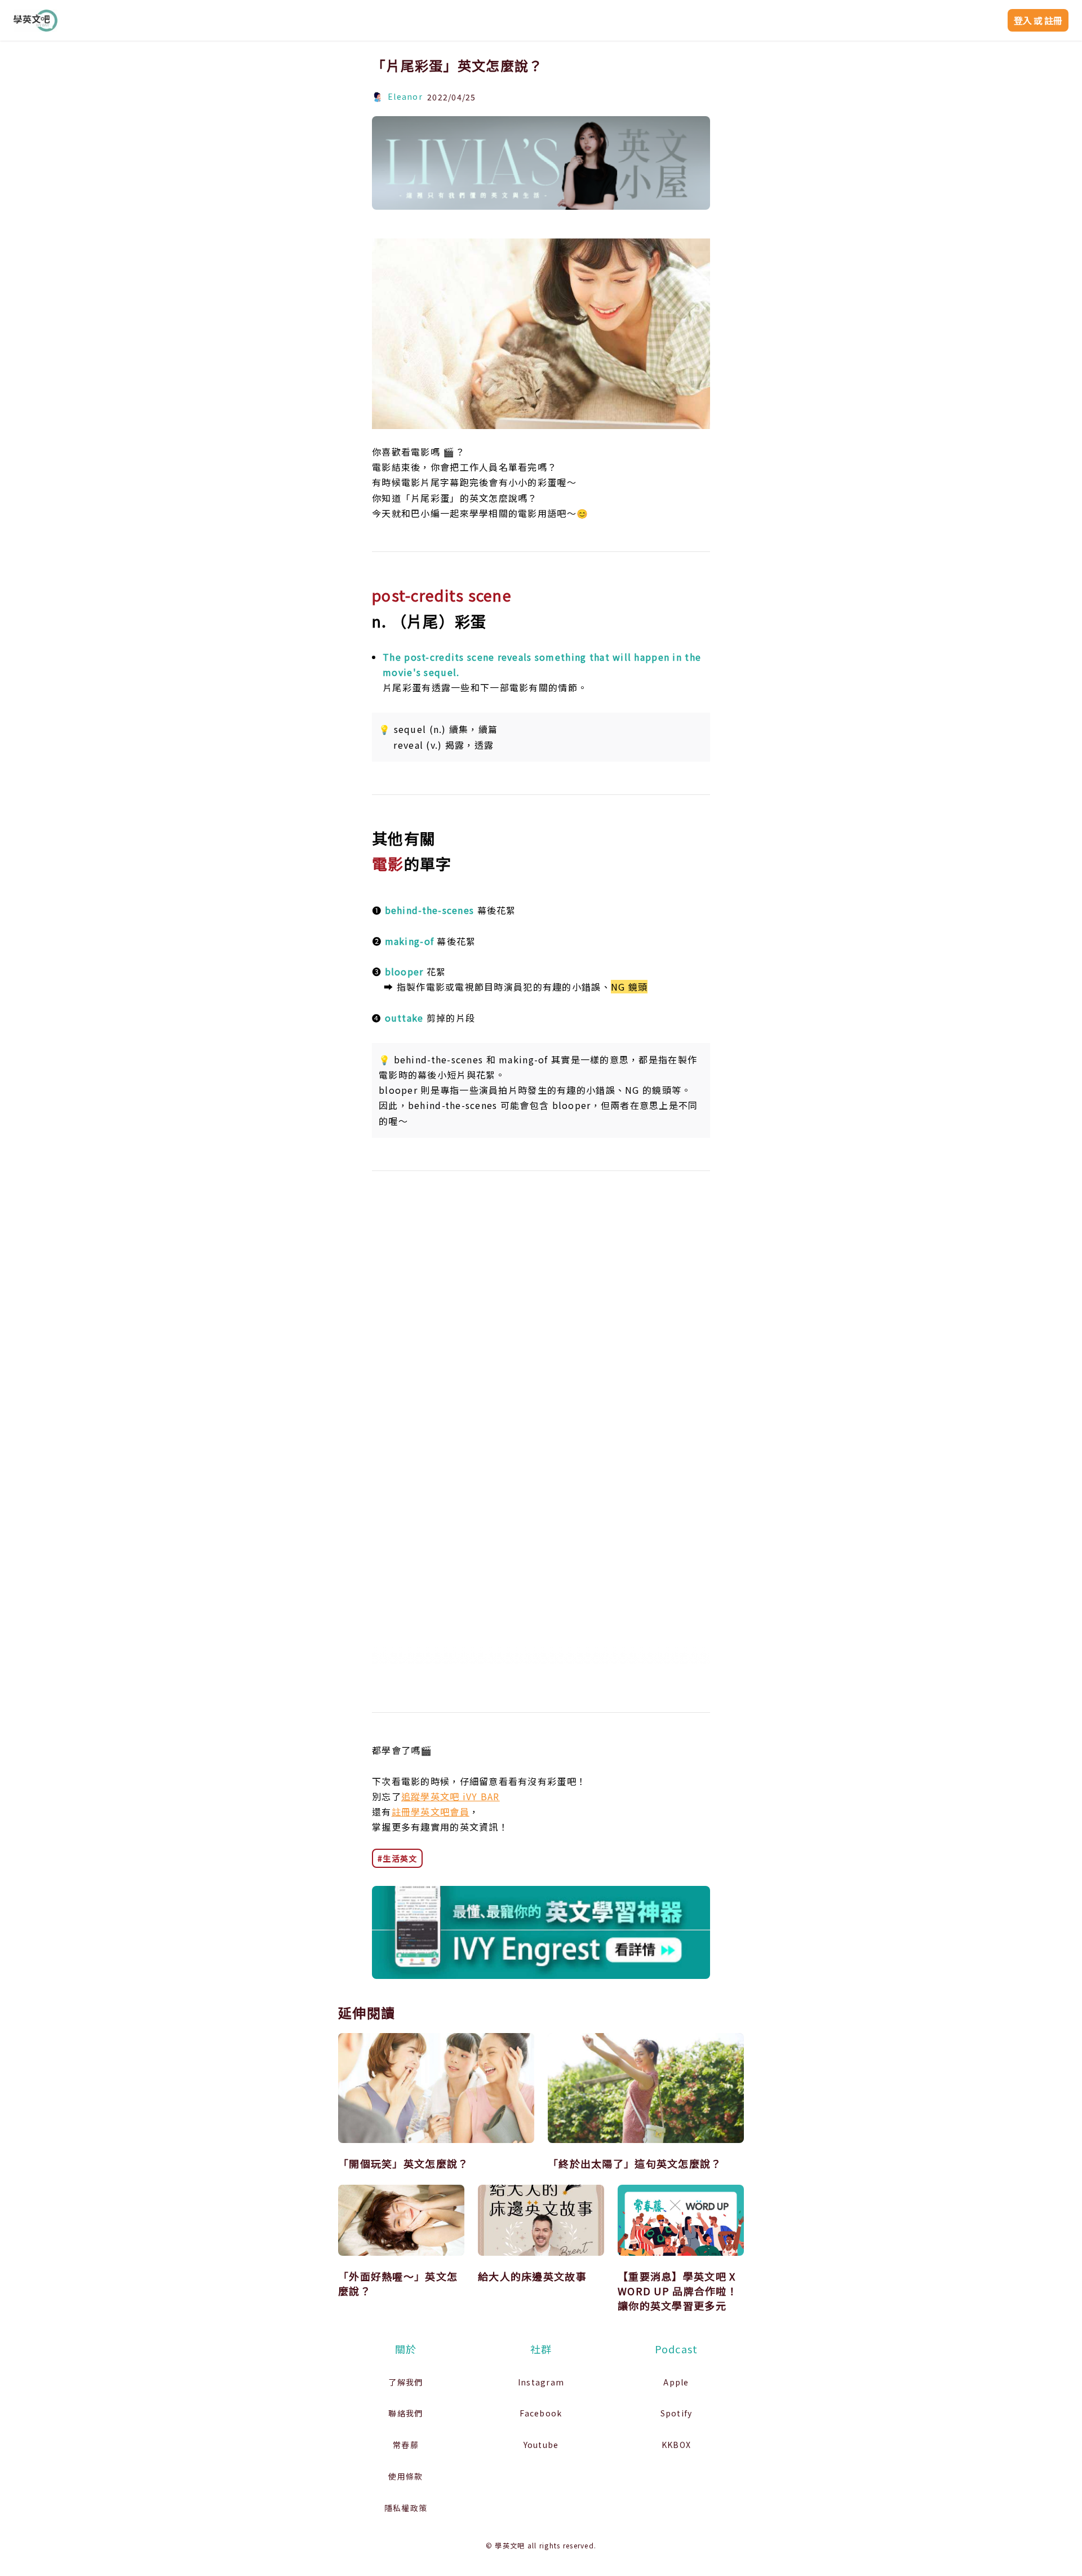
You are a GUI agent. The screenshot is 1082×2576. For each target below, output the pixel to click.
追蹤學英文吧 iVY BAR (451, 1796)
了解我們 (405, 2382)
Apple (676, 2382)
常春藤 (406, 2445)
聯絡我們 (405, 2413)
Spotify (677, 2413)
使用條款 (405, 2476)
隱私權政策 (406, 2508)
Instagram (541, 2382)
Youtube (541, 2445)
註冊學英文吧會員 (431, 1811)
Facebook (541, 2413)
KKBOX (676, 2445)
